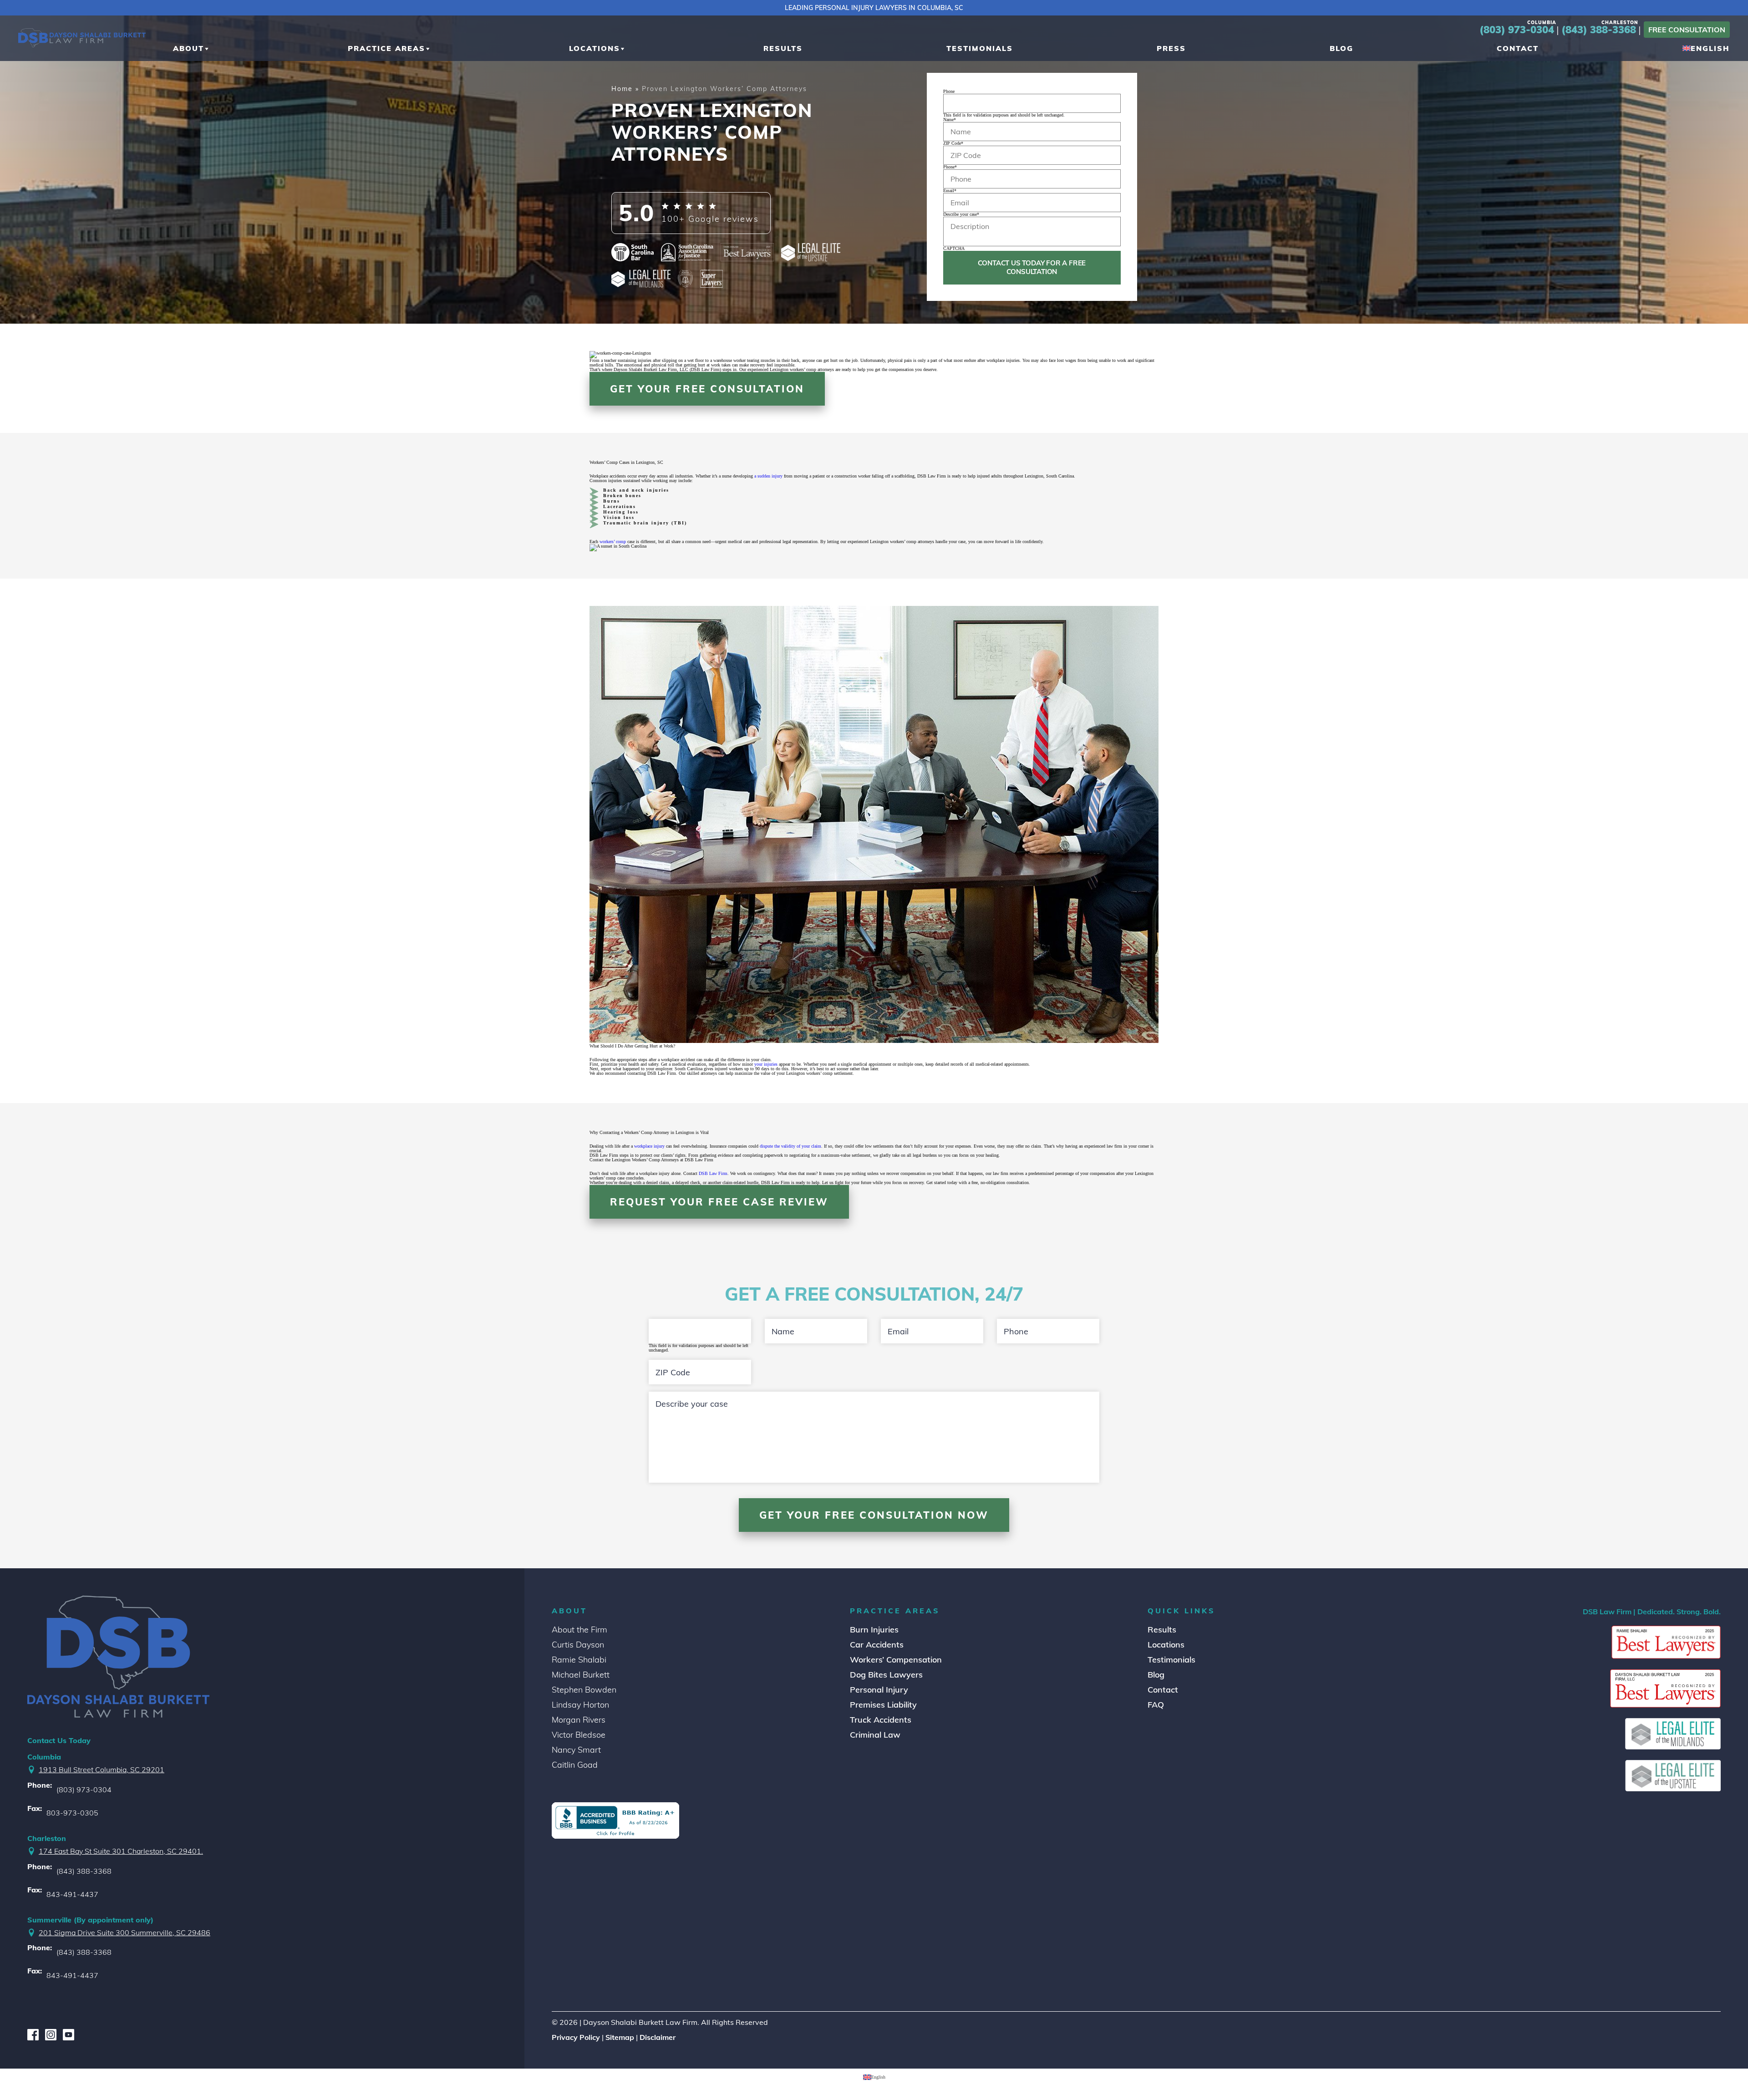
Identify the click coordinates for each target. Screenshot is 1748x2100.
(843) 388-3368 (1600, 30)
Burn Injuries (874, 1630)
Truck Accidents (881, 1720)
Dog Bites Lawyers (886, 1675)
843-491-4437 (72, 1894)
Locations (1166, 1645)
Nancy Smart (576, 1750)
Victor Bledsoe (579, 1735)
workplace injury (649, 1146)
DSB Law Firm (713, 1173)
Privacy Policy (576, 2038)
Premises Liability (883, 1705)
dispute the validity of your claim (790, 1146)
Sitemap (620, 2038)
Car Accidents (877, 1645)
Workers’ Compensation (896, 1660)
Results (1162, 1630)
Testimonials (1171, 1660)
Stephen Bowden (584, 1690)
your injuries (766, 1064)
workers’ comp (613, 542)
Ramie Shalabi (579, 1660)
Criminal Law (875, 1735)
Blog (1156, 1675)
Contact (1163, 1690)
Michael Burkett (581, 1675)
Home (622, 89)
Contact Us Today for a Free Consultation (1032, 267)
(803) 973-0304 (1518, 30)
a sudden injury (768, 476)
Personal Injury (879, 1690)
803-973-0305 (72, 1813)
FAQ (1156, 1705)
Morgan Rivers (579, 1720)
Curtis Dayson (578, 1645)
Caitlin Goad (575, 1765)
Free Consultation (1687, 30)
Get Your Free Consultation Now (874, 1515)
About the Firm (579, 1630)
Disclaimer (658, 2038)
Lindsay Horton (580, 1705)
